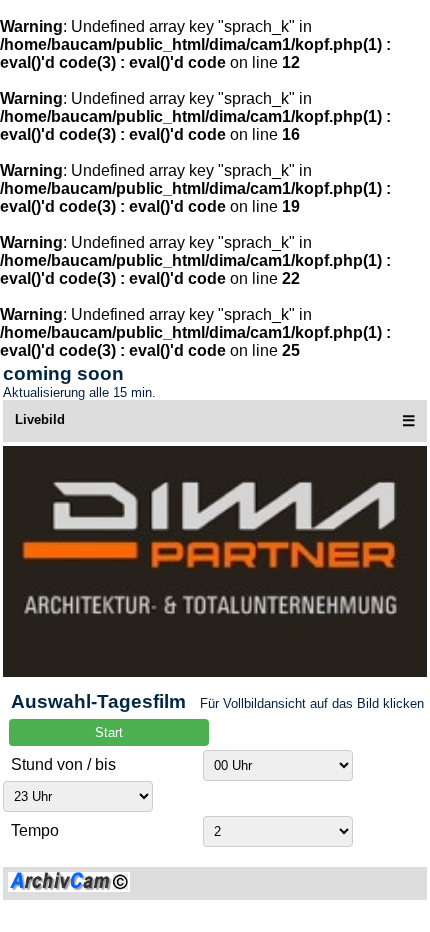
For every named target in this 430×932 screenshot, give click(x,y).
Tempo (35, 830)
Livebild (40, 419)
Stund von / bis (63, 764)
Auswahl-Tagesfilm (98, 701)
